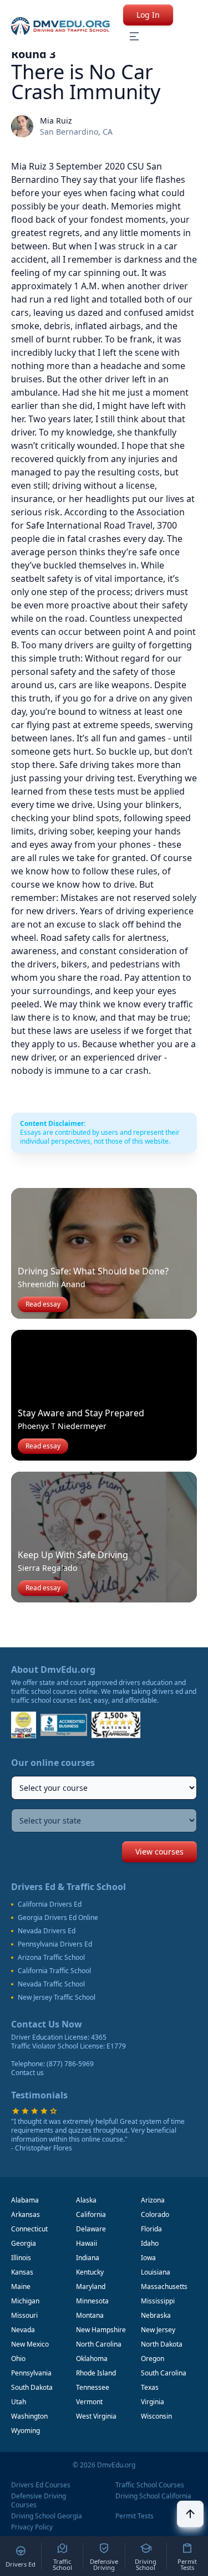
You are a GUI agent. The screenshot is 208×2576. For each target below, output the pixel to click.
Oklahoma (92, 2359)
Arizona (153, 2200)
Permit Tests (135, 2516)
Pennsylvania (31, 2373)
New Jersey (158, 2330)
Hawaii (87, 2243)
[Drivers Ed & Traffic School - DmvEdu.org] (60, 26)
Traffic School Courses (150, 2485)
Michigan (25, 2301)
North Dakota (162, 2344)
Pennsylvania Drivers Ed (55, 1944)
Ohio (18, 2359)
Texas (150, 2387)
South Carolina (164, 2373)
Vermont (89, 2402)
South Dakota (32, 2387)
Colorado (155, 2214)
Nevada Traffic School (51, 1984)
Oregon (153, 2359)
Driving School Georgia (47, 2516)
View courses (159, 1852)
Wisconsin (156, 2416)
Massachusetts (164, 2286)
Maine (21, 2286)
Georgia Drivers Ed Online (58, 1918)
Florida (151, 2229)
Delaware (91, 2229)
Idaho (150, 2243)
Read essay (43, 1304)
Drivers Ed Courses (41, 2485)
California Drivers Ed (50, 1904)
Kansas (22, 2272)
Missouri (24, 2315)
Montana (90, 2315)
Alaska (86, 2200)
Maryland (91, 2286)
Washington (29, 2416)
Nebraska (156, 2315)
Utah (19, 2402)
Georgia (24, 2243)
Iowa (148, 2258)
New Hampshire (101, 2330)
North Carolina (99, 2344)
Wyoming (26, 2431)
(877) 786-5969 (70, 2064)
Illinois (21, 2258)
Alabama (25, 2200)
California (91, 2214)
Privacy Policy (32, 2527)
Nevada (23, 2330)
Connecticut (29, 2229)
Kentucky (90, 2272)
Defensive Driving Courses (39, 2501)
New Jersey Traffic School (57, 1998)
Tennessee (93, 2387)
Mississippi (158, 2301)
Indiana (88, 2258)
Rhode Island (96, 2373)
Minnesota (92, 2301)
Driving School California (153, 2496)
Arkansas (26, 2214)
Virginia (153, 2402)
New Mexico (30, 2344)
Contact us (27, 2073)
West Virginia (96, 2416)
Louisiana (156, 2272)
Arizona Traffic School (51, 1958)
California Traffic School (54, 1971)
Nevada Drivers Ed (47, 1931)
